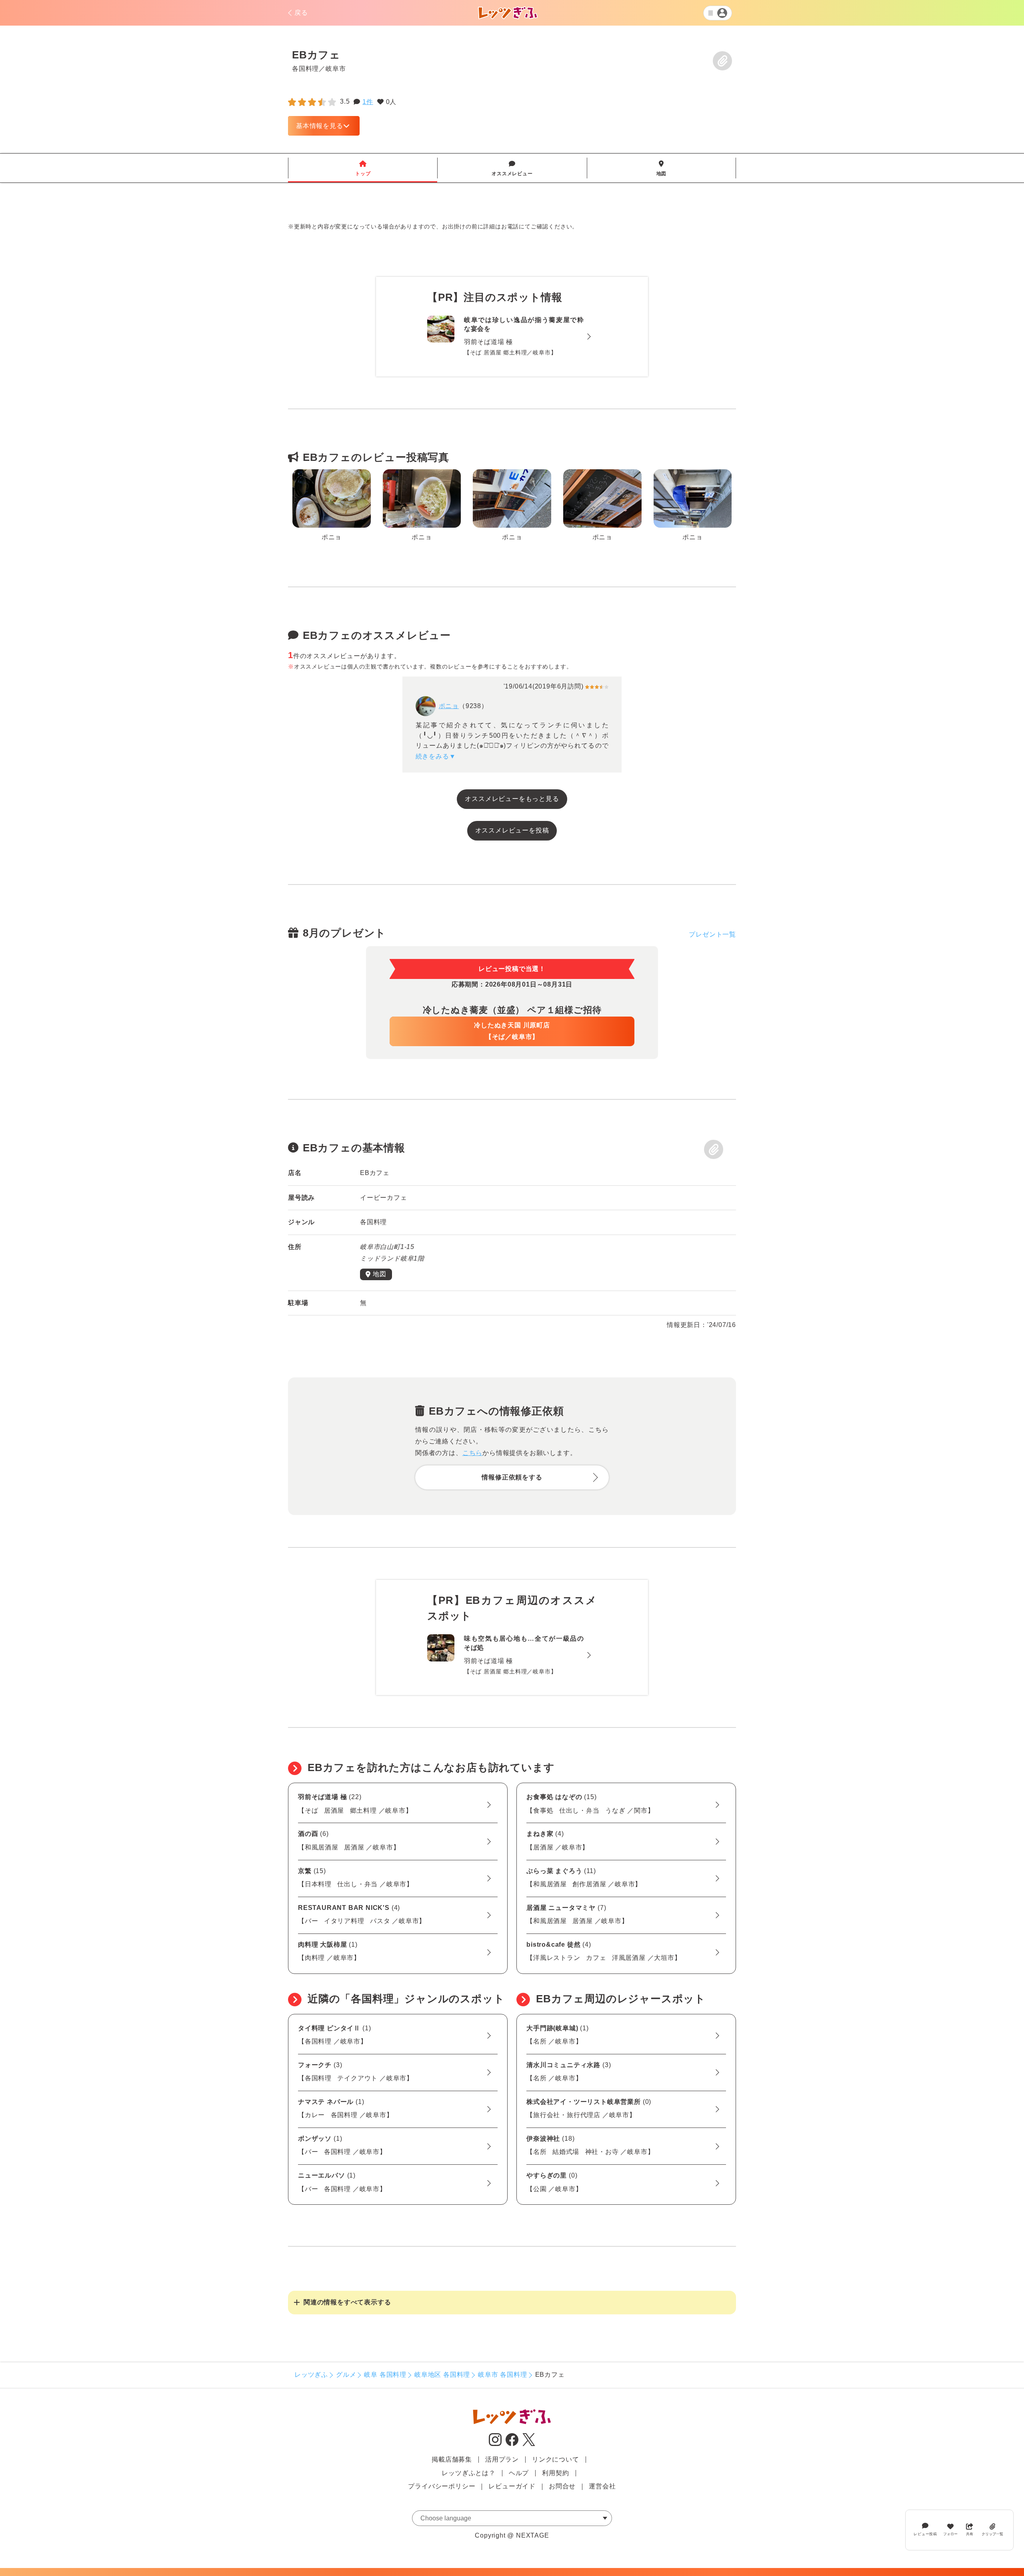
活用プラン (502, 2459)
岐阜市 (336, 68)
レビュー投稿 (925, 2534)
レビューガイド (512, 2486)
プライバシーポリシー (442, 2486)
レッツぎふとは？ (468, 2473)
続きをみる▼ (436, 756)
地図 (662, 168)
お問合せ (562, 2486)
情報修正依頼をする (512, 1477)
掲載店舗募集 (452, 2459)
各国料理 (305, 68)
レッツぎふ (311, 2375)
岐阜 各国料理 (385, 2375)
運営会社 (602, 2486)
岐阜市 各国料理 (502, 2375)
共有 (970, 2534)
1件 (368, 102)
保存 (722, 61)
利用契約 (555, 2473)
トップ (363, 168)
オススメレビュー (512, 168)
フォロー (950, 2534)
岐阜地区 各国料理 (442, 2375)
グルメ (346, 2375)
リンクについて (556, 2459)
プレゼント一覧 (712, 934)
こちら (472, 1453)
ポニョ (449, 706)
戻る (301, 13)
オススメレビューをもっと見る (512, 799)
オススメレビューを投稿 (512, 830)
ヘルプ (519, 2473)
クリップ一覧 (992, 2534)
